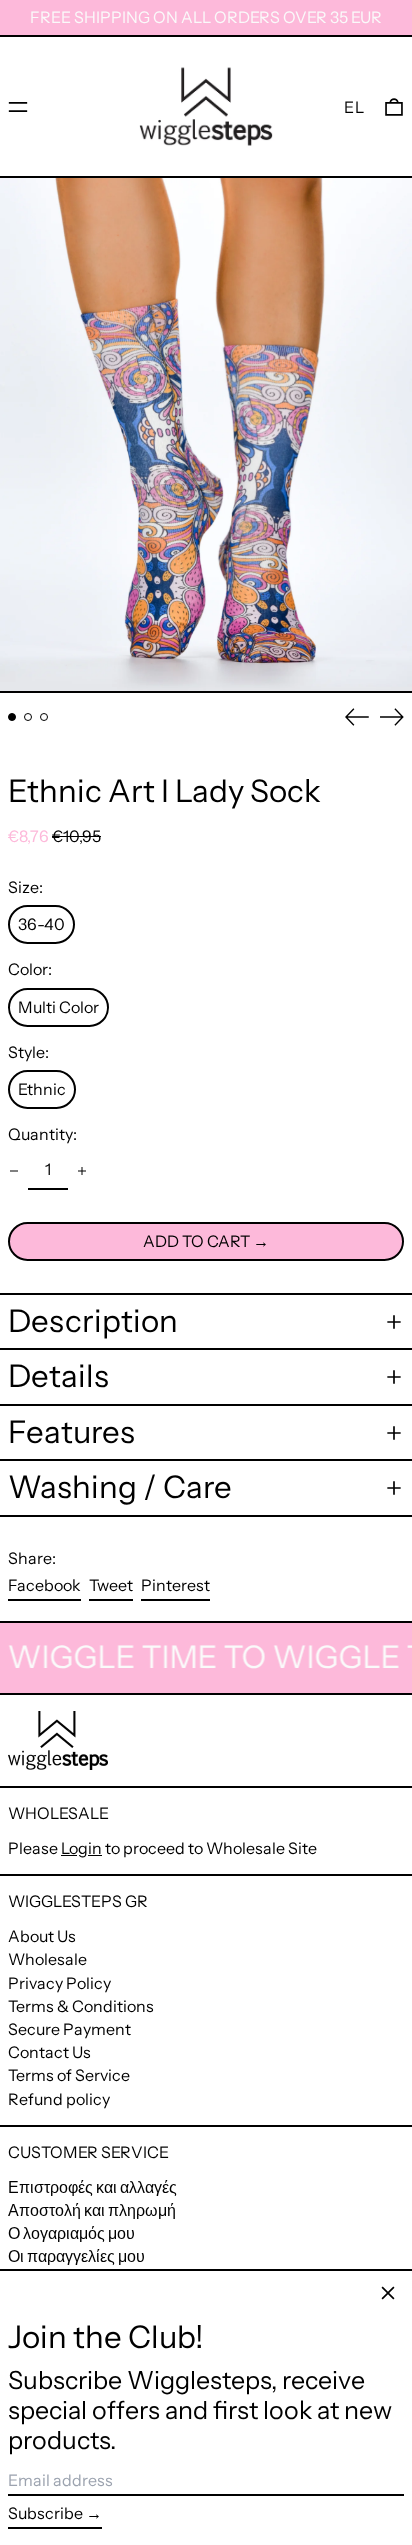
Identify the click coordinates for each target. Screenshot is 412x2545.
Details (58, 1376)
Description (93, 1321)
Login (81, 1848)
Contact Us (49, 2052)
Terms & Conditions (81, 2006)
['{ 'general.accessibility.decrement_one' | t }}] (14, 1171)
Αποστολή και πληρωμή (92, 2210)
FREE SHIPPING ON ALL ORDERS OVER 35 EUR (206, 17)
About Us (42, 1936)
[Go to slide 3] (44, 717)
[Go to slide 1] (12, 717)
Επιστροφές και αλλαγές (92, 2187)
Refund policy (59, 2099)
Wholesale (47, 1959)
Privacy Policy (59, 1983)
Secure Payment (69, 2029)
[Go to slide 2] (28, 717)
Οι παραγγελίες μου (76, 2256)
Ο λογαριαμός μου (71, 2233)
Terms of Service (69, 2075)
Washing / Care (120, 1487)
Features (71, 1432)
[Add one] (82, 1171)
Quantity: (42, 1134)
